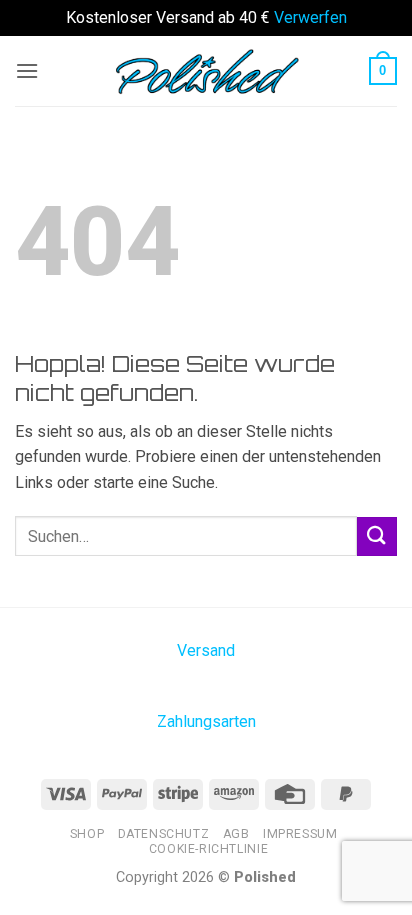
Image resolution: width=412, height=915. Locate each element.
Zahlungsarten (206, 721)
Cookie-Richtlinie (208, 849)
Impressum (300, 834)
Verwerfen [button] (310, 17)
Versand (206, 650)
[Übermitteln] (377, 536)
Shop (87, 834)
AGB (236, 834)
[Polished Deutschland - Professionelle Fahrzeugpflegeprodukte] (206, 70)
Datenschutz (164, 834)
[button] (27, 70)
